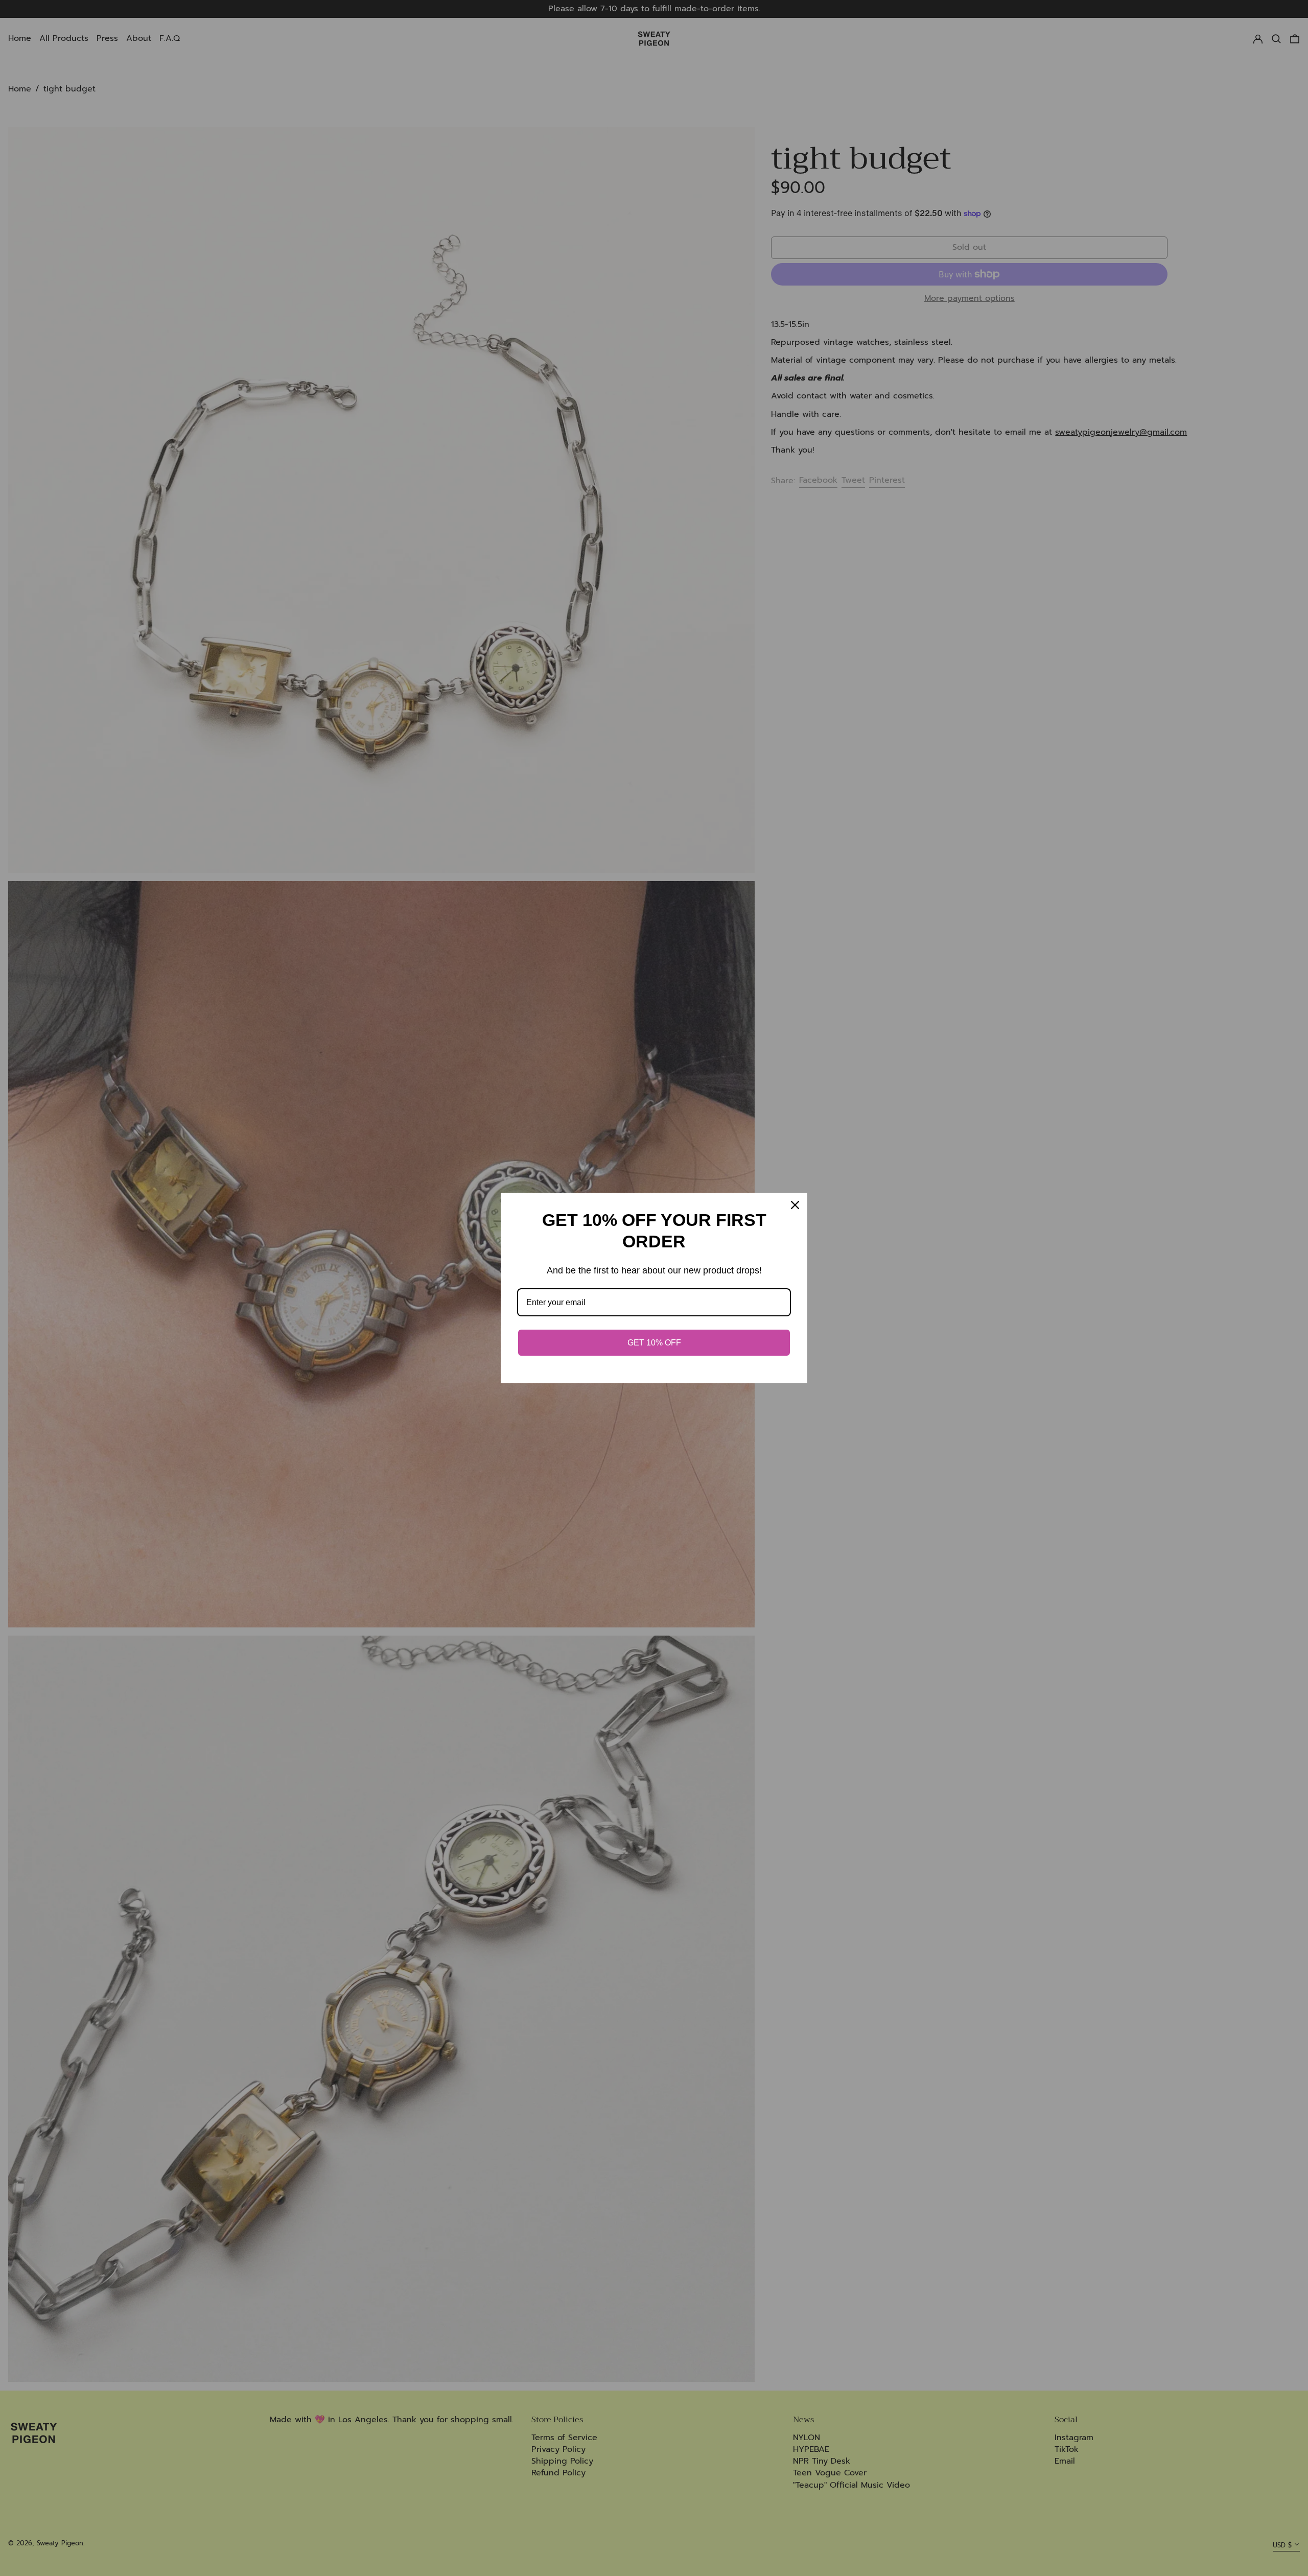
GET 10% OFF (654, 1343)
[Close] (795, 1205)
